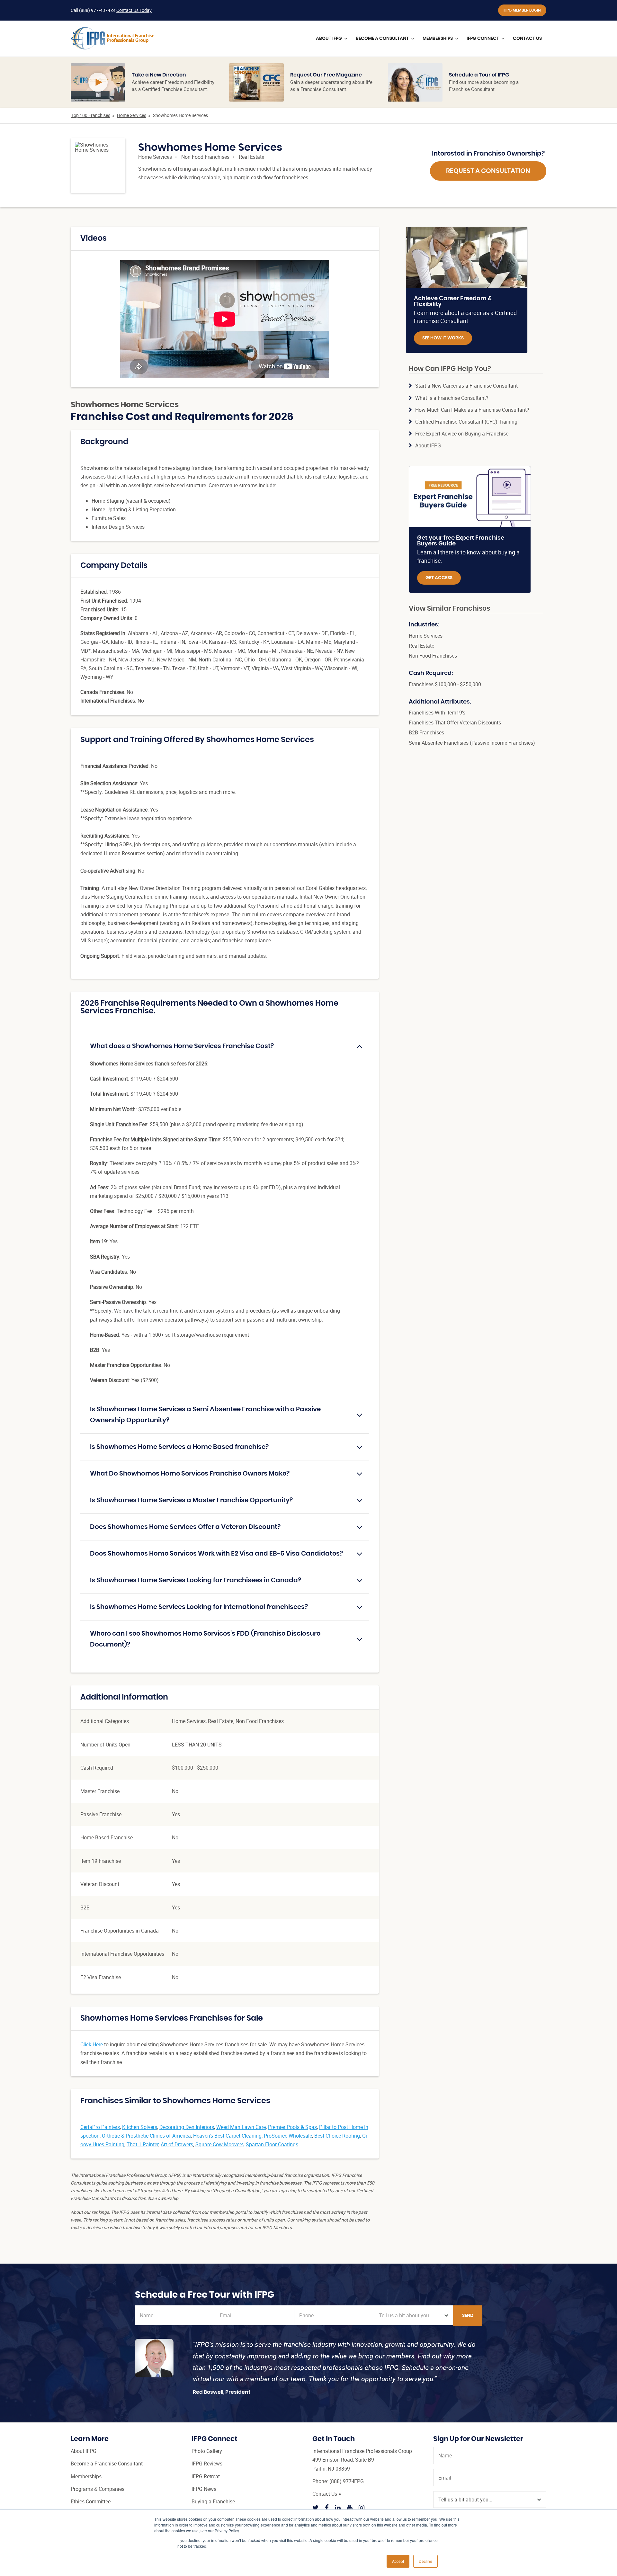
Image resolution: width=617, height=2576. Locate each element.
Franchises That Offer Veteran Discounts (455, 723)
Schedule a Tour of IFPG (479, 75)
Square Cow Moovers (219, 2144)
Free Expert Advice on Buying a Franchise (462, 434)
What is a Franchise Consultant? (452, 398)
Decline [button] (425, 2561)
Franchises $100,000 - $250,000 (445, 684)
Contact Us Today (134, 10)
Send (468, 2316)
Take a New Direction (159, 75)
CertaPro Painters (100, 2127)
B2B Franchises (426, 732)
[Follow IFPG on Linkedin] (338, 2508)
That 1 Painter (143, 2144)
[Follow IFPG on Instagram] (362, 2508)
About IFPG (428, 445)
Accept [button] (398, 2561)
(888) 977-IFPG (347, 2481)
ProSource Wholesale (288, 2136)
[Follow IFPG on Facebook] (327, 2508)
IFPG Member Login (522, 10)
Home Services (132, 115)
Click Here (92, 2044)
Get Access (439, 578)
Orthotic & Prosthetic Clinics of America (146, 2136)
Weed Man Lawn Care (241, 2127)
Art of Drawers (177, 2144)
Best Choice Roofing (337, 2136)
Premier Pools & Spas (292, 2127)
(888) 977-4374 (95, 10)
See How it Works (443, 338)
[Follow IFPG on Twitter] (316, 2508)
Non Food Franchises (205, 157)
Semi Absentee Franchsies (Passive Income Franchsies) (472, 743)
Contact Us (325, 2494)
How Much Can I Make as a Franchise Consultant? (472, 410)
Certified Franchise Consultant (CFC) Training (466, 422)
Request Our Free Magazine (326, 75)
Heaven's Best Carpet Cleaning (227, 2136)
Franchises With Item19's (437, 713)
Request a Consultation (488, 171)
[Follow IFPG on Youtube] (350, 2508)
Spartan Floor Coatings (272, 2144)
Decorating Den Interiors (187, 2127)
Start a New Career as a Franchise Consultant (466, 386)
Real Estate (251, 157)
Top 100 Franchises (91, 115)
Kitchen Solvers (140, 2127)
